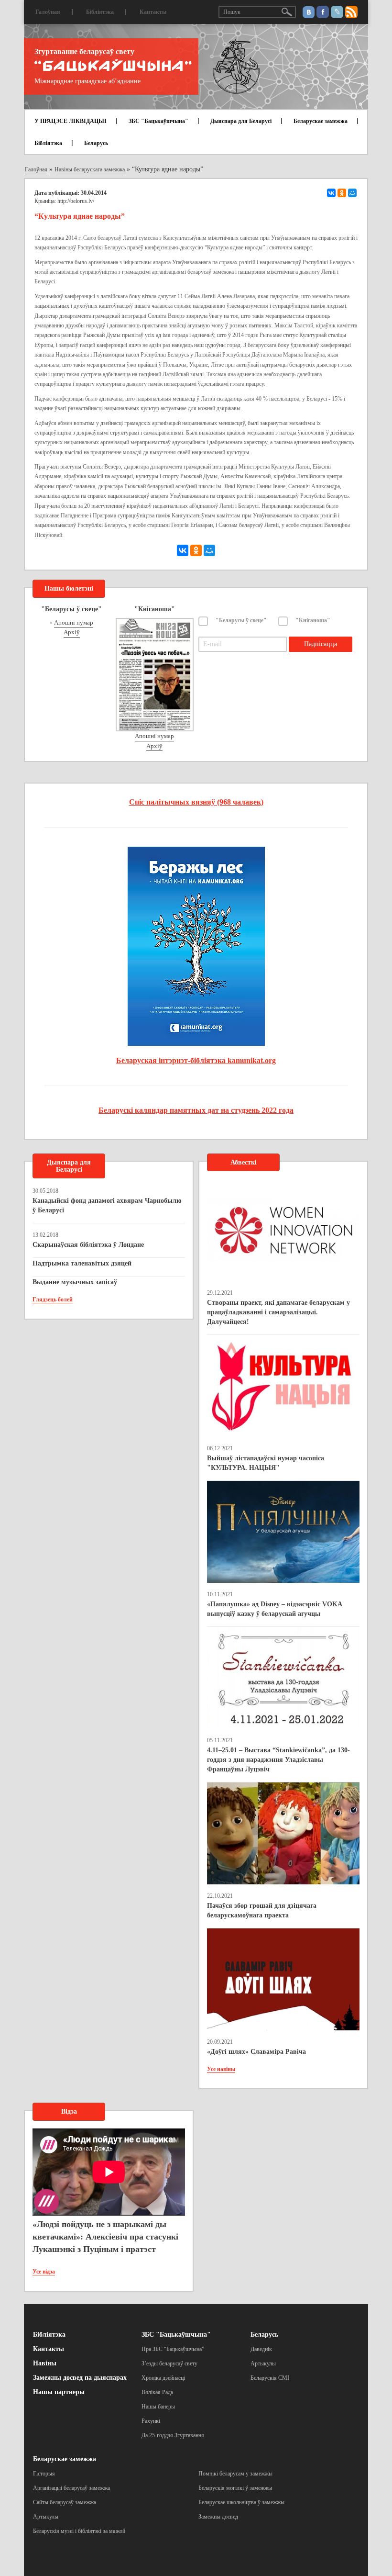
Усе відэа (44, 2272)
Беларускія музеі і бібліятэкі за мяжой (79, 2531)
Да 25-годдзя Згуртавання (173, 2435)
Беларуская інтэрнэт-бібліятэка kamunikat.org (196, 1060)
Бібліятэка (100, 12)
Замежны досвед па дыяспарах (80, 2378)
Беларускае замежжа (321, 121)
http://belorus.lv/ (76, 201)
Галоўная (48, 12)
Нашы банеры (158, 2407)
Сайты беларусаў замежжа (65, 2502)
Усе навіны (221, 2069)
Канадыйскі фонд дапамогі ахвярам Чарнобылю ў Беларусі (107, 1205)
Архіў (72, 632)
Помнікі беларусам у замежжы (235, 2474)
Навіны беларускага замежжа (90, 169)
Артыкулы (263, 2363)
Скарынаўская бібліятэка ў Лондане (88, 1245)
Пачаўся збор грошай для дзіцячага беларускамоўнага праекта (262, 1910)
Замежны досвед (218, 2517)
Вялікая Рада (157, 2392)
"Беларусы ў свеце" (241, 620)
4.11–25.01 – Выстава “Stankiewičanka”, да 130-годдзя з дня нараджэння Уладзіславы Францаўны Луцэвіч (278, 1760)
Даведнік (261, 2349)
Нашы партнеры (59, 2392)
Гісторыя (44, 2474)
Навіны (45, 2363)
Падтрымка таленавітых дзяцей (82, 1263)
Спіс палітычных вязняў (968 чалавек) (196, 802)
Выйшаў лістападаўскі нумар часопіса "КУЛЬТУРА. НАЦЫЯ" (266, 1463)
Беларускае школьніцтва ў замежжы (241, 2502)
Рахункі (151, 2421)
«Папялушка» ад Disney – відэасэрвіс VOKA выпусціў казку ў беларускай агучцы (274, 1609)
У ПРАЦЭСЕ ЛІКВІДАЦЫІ (71, 121)
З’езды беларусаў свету (169, 2363)
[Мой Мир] (352, 193)
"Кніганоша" (313, 620)
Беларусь (96, 143)
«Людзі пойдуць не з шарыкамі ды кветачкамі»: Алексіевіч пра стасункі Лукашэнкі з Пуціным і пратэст (105, 2236)
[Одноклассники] (342, 193)
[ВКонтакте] (331, 193)
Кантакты (153, 12)
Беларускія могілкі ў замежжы (235, 2488)
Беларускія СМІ (270, 2378)
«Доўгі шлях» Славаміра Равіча (256, 2052)
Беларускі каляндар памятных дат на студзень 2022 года (196, 1110)
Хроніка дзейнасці (163, 2378)
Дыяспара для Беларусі (241, 121)
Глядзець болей (53, 1299)
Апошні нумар (74, 622)
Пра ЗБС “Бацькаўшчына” (173, 2349)
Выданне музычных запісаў (75, 1282)
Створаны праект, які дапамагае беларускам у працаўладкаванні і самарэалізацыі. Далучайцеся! (278, 1312)
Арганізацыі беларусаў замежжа (71, 2488)
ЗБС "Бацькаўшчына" (158, 121)
